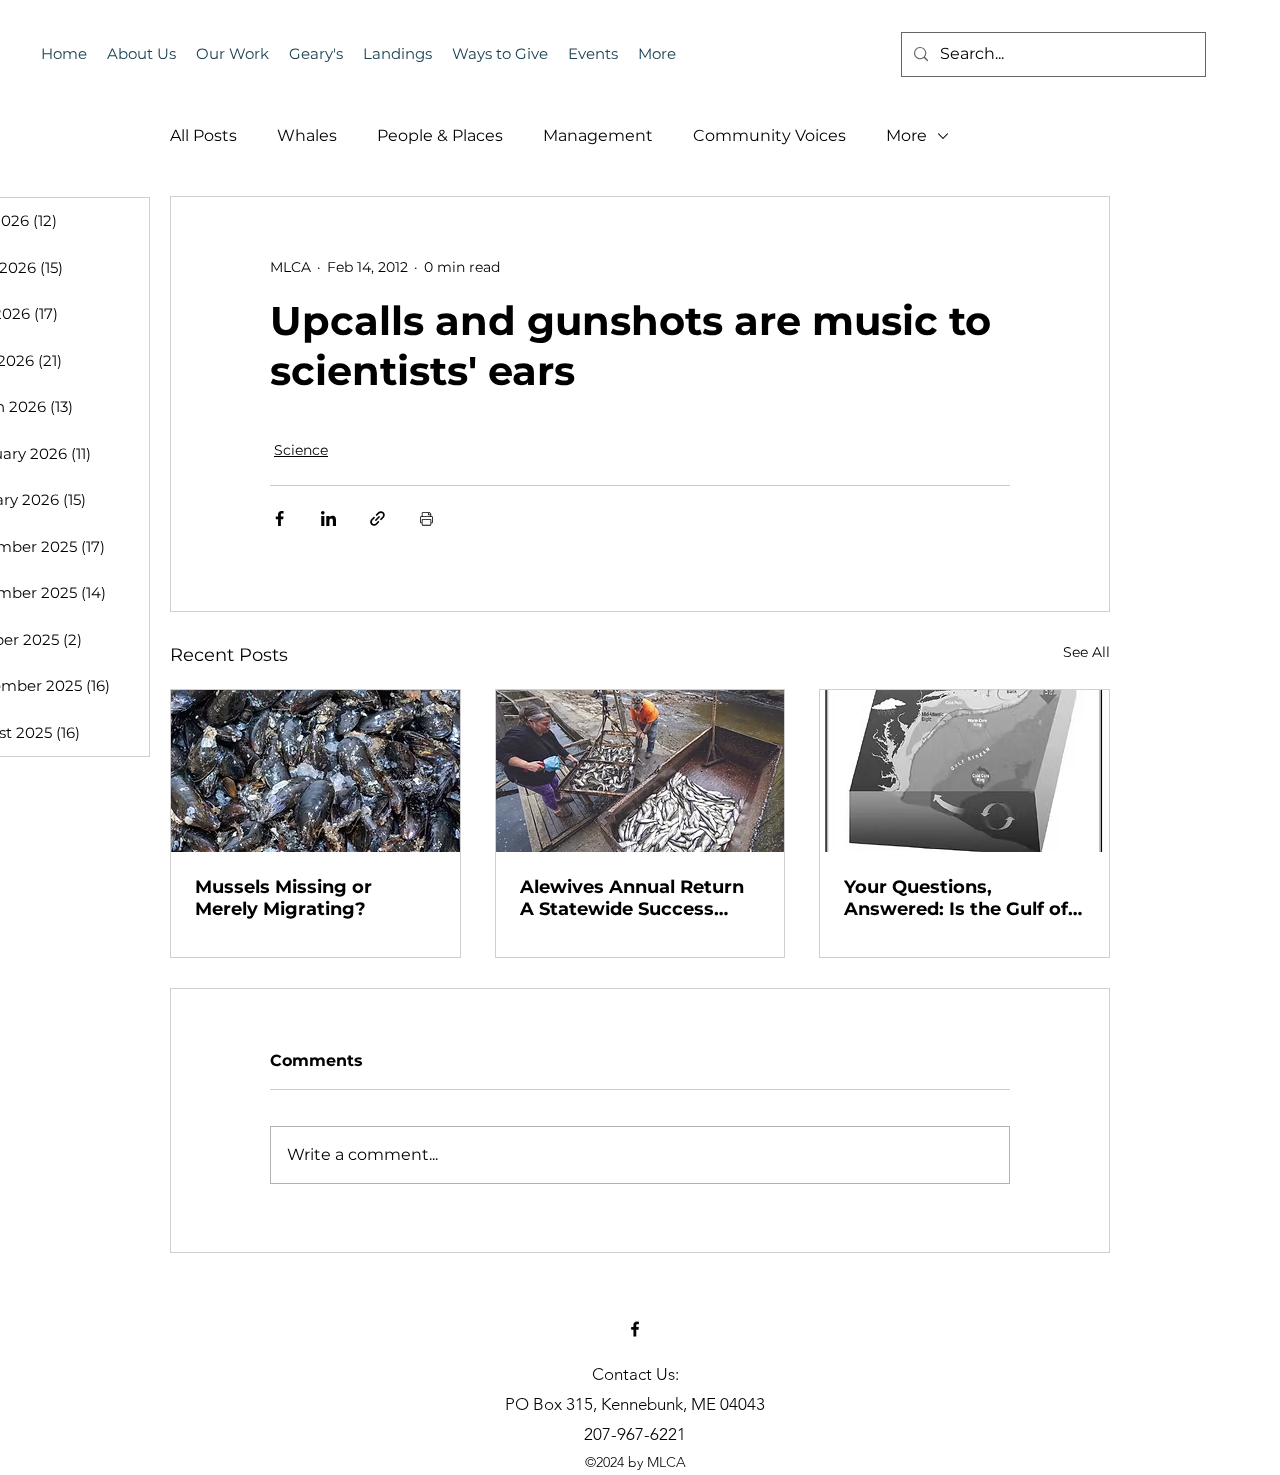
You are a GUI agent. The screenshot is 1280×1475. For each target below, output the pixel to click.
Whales (307, 135)
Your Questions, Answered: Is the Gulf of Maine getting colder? (956, 898)
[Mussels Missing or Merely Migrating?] (315, 771)
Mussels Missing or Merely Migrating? (283, 898)
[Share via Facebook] (279, 518)
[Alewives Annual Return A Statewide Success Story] (640, 771)
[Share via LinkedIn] (328, 518)
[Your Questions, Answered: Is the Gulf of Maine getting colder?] (964, 771)
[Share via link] (377, 518)
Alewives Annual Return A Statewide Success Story (632, 898)
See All (1086, 652)
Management (598, 135)
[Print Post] (426, 518)
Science (301, 450)
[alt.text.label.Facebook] (635, 1329)
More (906, 135)
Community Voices (769, 135)
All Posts (203, 135)
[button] (593, 54)
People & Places (440, 135)
